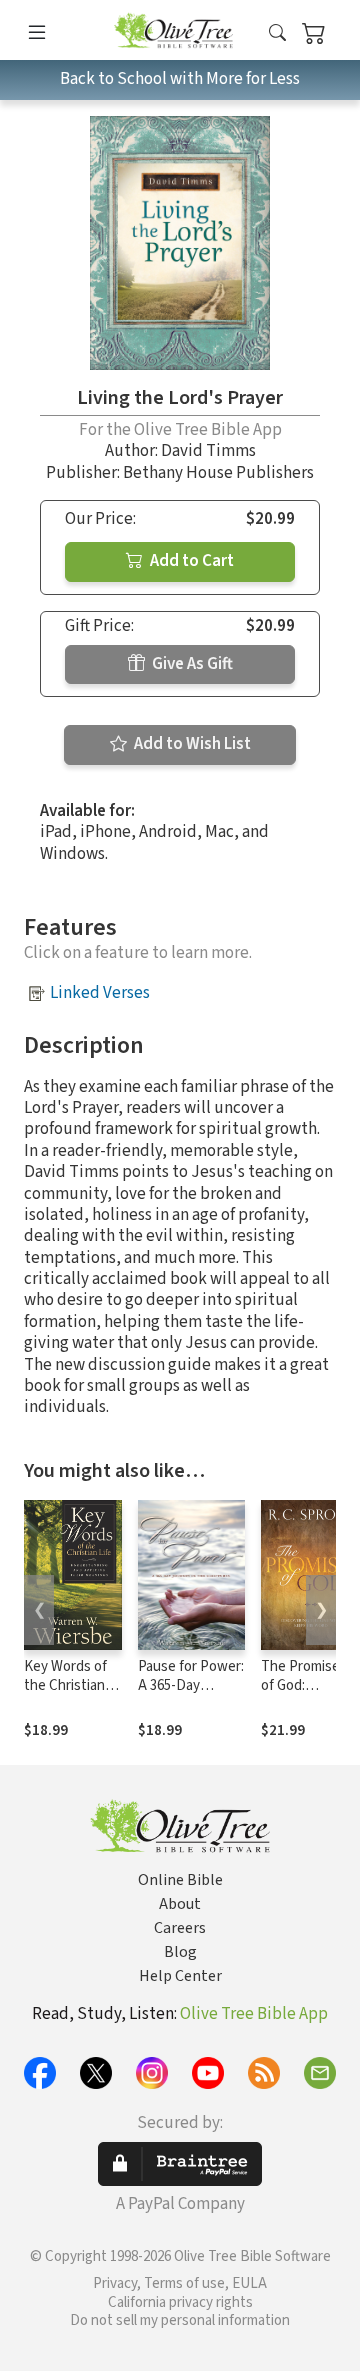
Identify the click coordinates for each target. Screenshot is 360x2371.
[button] (277, 33)
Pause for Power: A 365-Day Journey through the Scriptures (191, 1695)
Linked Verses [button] (100, 993)
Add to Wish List (191, 744)
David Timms (208, 451)
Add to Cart (190, 561)
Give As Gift (191, 664)
